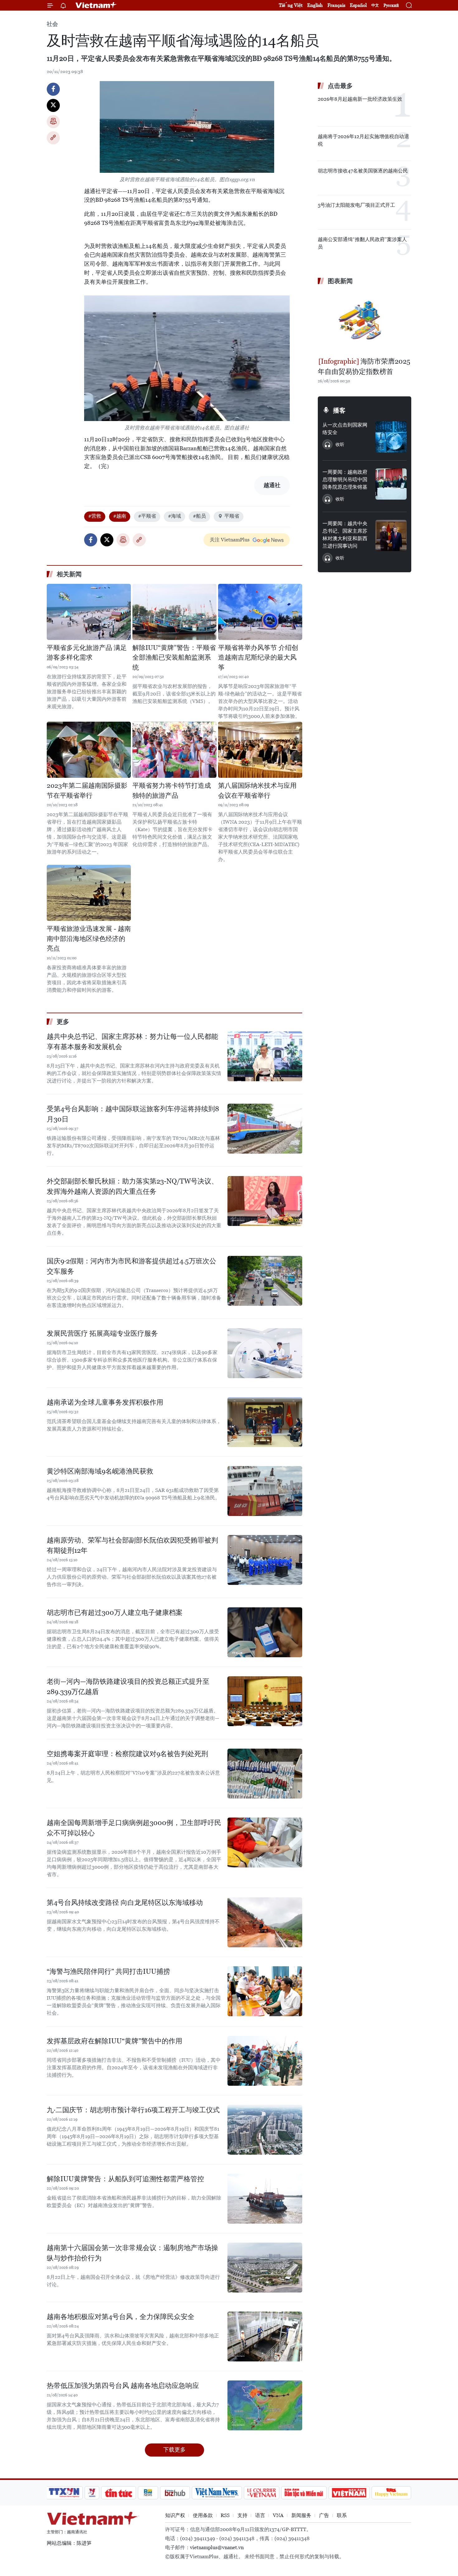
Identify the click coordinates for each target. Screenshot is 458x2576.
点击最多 (340, 86)
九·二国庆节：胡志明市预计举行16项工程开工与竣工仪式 (133, 2110)
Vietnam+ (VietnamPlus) (96, 5)
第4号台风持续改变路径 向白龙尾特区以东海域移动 (125, 1903)
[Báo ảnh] (349, 2493)
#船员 (199, 516)
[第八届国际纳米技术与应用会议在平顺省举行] (260, 750)
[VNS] (217, 2493)
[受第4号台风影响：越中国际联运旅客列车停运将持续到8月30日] (265, 1129)
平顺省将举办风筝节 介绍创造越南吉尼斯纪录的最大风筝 (258, 658)
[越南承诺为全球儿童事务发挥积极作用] (265, 1422)
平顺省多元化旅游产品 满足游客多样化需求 (87, 653)
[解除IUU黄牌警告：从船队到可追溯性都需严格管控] (265, 2199)
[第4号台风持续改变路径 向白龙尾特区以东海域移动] (265, 1922)
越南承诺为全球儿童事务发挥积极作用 (105, 1402)
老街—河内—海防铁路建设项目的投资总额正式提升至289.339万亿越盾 (128, 1687)
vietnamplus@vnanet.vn (217, 2547)
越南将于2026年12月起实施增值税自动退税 (363, 140)
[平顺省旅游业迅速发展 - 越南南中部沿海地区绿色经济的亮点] (89, 893)
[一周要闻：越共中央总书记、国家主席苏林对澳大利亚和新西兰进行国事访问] (391, 535)
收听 (340, 444)
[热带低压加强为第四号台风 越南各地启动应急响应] (265, 2405)
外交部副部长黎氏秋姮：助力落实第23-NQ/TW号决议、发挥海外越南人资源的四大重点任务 (132, 1186)
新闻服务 (301, 2515)
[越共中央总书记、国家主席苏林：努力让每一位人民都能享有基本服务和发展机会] (265, 1056)
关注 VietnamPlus (230, 540)
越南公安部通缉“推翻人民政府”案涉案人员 (362, 243)
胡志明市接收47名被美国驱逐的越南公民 (363, 171)
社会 (52, 24)
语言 (260, 2515)
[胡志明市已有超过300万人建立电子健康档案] (265, 1632)
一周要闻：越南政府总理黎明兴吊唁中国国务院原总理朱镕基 (345, 479)
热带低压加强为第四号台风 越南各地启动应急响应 (123, 2386)
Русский (391, 5)
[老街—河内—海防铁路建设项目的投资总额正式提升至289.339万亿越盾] (265, 1701)
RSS (225, 2515)
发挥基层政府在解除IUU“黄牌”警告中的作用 (114, 2041)
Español (358, 5)
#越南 (120, 516)
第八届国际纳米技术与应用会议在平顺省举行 (257, 791)
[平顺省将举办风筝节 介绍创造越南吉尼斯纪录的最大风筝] (260, 612)
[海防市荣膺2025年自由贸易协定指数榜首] (365, 322)
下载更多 (174, 2450)
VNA (278, 2515)
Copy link (53, 138)
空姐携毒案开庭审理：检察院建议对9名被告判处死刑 (127, 1754)
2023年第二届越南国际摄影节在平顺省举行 (87, 791)
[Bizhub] (175, 2493)
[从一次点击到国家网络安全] (391, 437)
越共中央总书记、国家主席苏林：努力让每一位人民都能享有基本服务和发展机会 (132, 1042)
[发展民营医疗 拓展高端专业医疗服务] (265, 1353)
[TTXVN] (64, 2493)
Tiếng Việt (291, 5)
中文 (375, 5)
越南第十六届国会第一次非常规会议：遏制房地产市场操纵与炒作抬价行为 (132, 2253)
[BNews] (148, 2493)
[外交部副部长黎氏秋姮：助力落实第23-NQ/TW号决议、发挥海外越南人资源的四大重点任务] (265, 1201)
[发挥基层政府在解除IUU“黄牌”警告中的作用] (265, 2061)
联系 (342, 2515)
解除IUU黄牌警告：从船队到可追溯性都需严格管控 (125, 2179)
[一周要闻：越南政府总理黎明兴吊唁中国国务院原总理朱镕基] (391, 484)
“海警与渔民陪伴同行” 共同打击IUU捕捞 (108, 1971)
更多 (63, 1022)
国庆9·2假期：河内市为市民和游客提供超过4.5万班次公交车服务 (131, 1266)
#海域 (174, 516)
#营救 (95, 516)
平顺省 (232, 516)
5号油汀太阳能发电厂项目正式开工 (356, 205)
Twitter (53, 105)
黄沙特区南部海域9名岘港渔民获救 (100, 1471)
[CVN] (261, 2493)
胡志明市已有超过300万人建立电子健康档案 (115, 1612)
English (315, 5)
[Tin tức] (119, 2493)
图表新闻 (340, 281)
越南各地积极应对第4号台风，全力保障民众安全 (121, 2317)
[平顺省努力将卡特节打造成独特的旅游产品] (174, 750)
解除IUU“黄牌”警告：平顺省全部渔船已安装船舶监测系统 (174, 658)
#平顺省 (147, 516)
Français (336, 5)
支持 (242, 2515)
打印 (53, 122)
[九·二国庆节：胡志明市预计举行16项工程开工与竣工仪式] (265, 2130)
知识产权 (175, 2515)
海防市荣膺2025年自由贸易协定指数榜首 (364, 366)
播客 (339, 410)
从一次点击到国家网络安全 (345, 429)
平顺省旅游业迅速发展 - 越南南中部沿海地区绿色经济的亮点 (89, 939)
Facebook (53, 89)
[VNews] (92, 2493)
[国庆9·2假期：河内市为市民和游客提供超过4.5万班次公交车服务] (265, 1281)
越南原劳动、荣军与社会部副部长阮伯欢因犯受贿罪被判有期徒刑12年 (132, 1545)
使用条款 (203, 2515)
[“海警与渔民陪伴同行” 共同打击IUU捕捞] (265, 1991)
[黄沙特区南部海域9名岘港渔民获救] (265, 1491)
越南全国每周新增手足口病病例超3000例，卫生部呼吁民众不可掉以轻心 (134, 1828)
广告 (324, 2515)
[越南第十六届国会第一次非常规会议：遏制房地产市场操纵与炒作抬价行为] (265, 2268)
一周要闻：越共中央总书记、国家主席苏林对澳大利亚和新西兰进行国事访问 (345, 535)
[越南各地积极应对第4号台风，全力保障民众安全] (265, 2336)
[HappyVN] (391, 2493)
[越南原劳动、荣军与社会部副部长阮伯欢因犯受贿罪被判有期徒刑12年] (265, 1560)
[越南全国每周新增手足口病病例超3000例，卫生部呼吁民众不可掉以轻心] (265, 1842)
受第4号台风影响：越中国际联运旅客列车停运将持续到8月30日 (133, 1114)
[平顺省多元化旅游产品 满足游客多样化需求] (89, 612)
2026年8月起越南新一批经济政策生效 (360, 99)
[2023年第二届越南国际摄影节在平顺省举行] (89, 750)
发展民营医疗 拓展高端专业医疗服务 (102, 1333)
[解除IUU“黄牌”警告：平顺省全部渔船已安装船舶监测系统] (174, 612)
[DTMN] (304, 2493)
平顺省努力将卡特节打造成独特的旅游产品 (172, 791)
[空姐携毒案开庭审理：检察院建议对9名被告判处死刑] (265, 1774)
